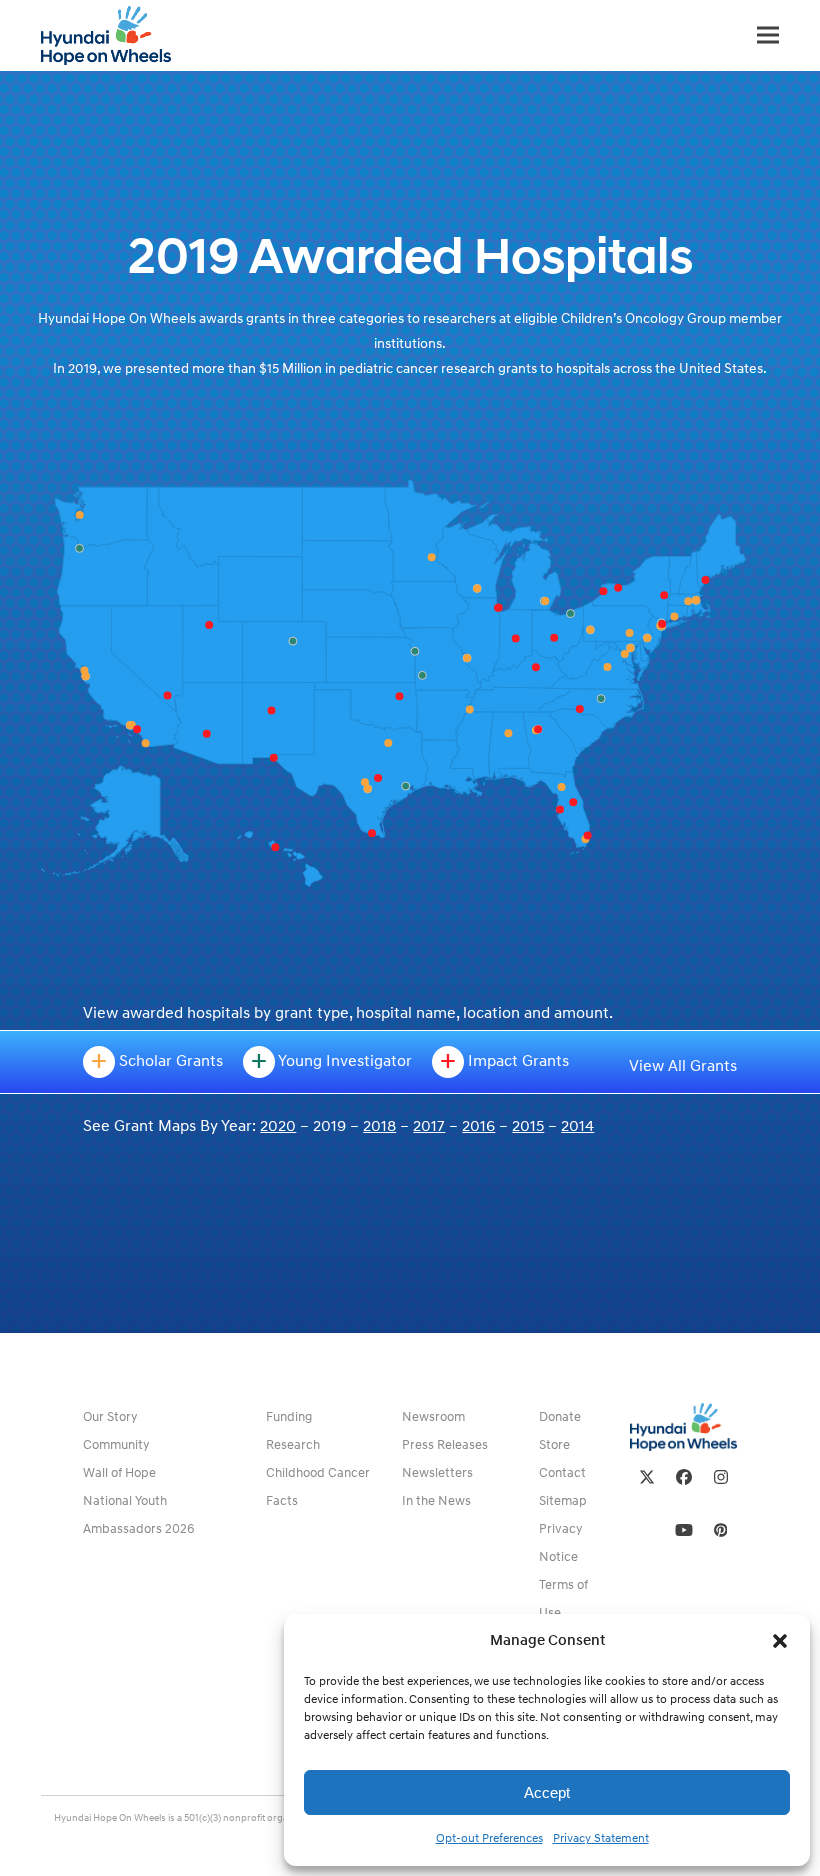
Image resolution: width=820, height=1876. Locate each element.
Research (293, 1445)
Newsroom (433, 1417)
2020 (278, 1126)
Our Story (110, 1417)
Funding (289, 1417)
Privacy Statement (601, 1838)
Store (554, 1445)
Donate (560, 1417)
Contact (562, 1473)
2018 (379, 1126)
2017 (429, 1126)
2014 (577, 1126)
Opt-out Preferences (489, 1838)
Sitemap (563, 1501)
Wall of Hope (119, 1473)
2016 (478, 1126)
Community (116, 1445)
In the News (436, 1501)
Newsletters (437, 1473)
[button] (780, 1641)
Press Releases (445, 1445)
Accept (547, 1792)
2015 (528, 1126)
